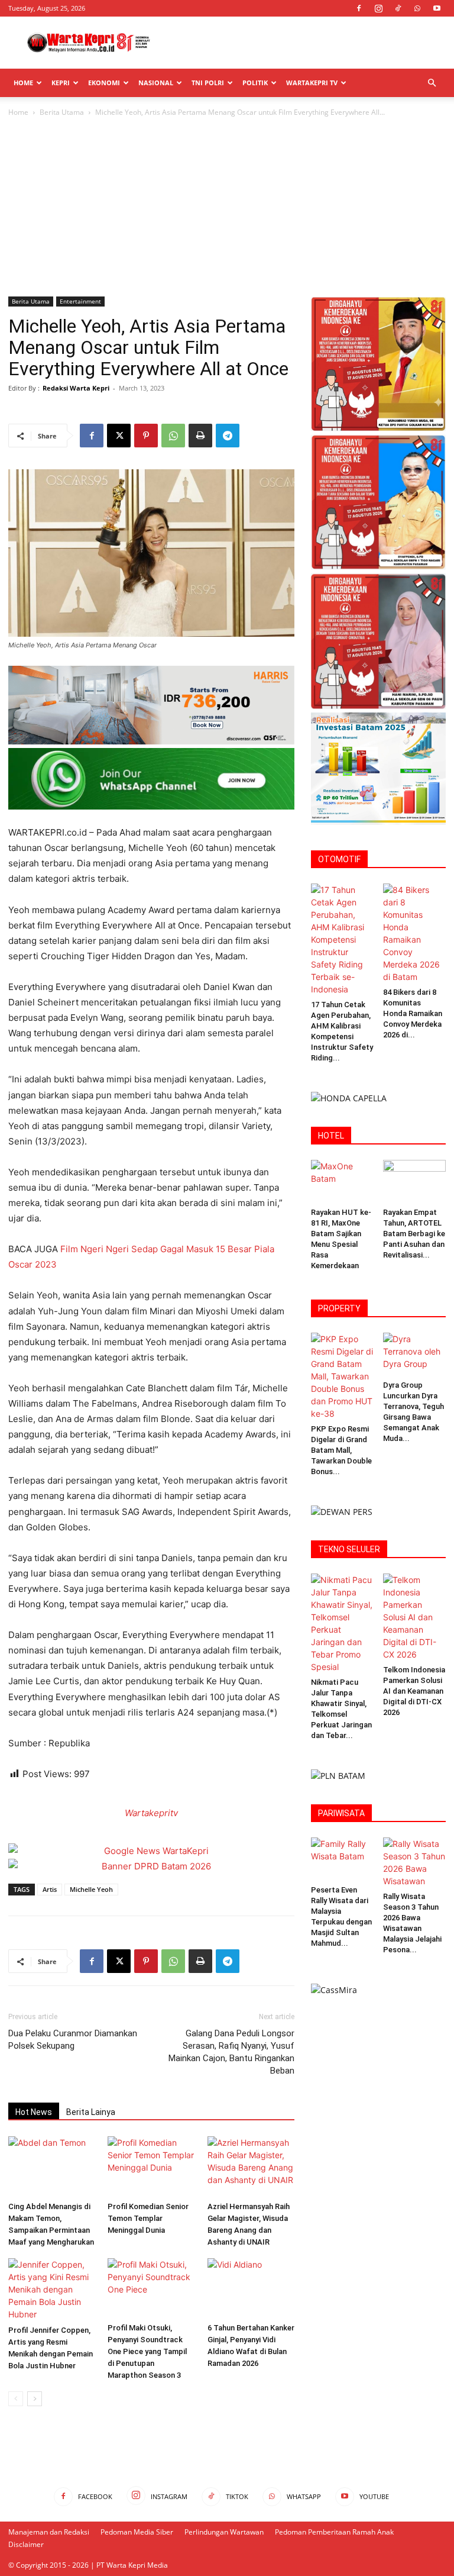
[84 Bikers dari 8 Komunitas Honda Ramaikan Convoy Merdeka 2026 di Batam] (415, 933)
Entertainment (80, 301)
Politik (255, 83)
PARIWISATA (341, 1813)
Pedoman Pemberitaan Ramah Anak (334, 2532)
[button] (432, 83)
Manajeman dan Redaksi (49, 2532)
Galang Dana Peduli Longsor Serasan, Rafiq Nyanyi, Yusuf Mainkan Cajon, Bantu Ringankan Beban (231, 2052)
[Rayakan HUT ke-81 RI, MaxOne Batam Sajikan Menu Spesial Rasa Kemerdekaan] (343, 1181)
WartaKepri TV (312, 83)
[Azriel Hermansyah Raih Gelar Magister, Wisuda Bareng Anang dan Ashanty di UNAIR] (251, 2166)
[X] (119, 436)
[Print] (200, 436)
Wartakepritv (151, 1813)
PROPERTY (339, 1308)
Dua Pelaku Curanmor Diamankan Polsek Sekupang (73, 2040)
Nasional (156, 83)
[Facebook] (359, 8)
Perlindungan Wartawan (224, 2532)
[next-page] (35, 2399)
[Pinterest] (146, 436)
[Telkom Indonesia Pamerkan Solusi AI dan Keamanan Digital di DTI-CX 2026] (415, 1617)
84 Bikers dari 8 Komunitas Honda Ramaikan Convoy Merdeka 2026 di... (413, 1013)
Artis (50, 1889)
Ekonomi (104, 83)
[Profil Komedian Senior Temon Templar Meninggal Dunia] (151, 2166)
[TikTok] (398, 8)
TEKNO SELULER (349, 1549)
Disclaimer (26, 2544)
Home (23, 83)
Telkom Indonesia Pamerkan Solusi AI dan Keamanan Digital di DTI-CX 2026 (414, 1691)
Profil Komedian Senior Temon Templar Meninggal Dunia (148, 2218)
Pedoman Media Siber (137, 2532)
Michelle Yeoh (91, 1889)
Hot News (34, 2112)
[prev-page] (16, 2399)
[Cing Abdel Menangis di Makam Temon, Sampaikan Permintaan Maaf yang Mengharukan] (52, 2166)
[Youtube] (437, 8)
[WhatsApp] (417, 8)
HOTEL (331, 1136)
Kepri (61, 83)
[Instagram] (378, 8)
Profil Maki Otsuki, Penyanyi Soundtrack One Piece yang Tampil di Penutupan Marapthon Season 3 (147, 2351)
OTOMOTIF (339, 859)
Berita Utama (62, 112)
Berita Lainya (91, 2112)
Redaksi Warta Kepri (76, 388)
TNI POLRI (208, 83)
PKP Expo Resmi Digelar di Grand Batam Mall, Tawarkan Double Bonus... (341, 1450)
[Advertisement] (307, 43)
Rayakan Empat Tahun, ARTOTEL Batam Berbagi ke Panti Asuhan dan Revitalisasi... (414, 1234)
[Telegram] (228, 436)
